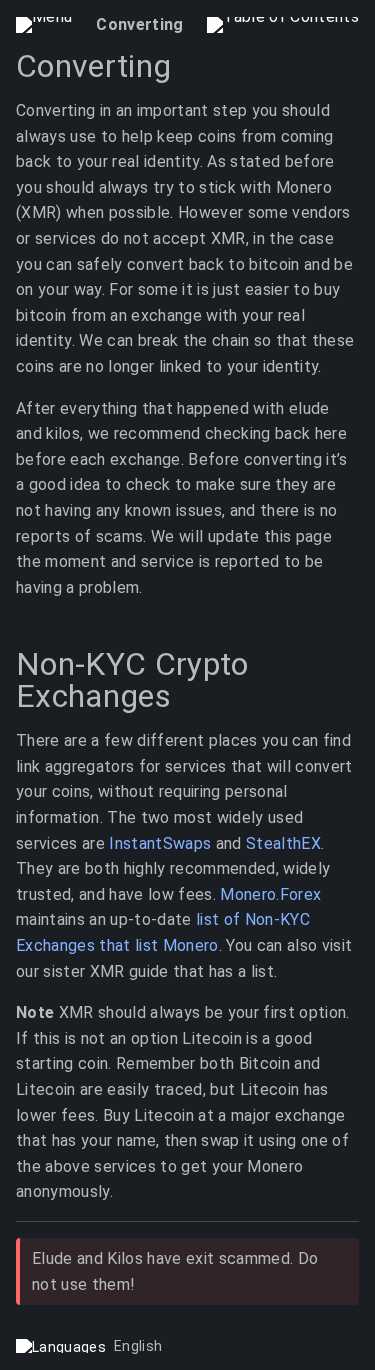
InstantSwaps (160, 843)
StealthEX (283, 843)
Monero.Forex (270, 894)
